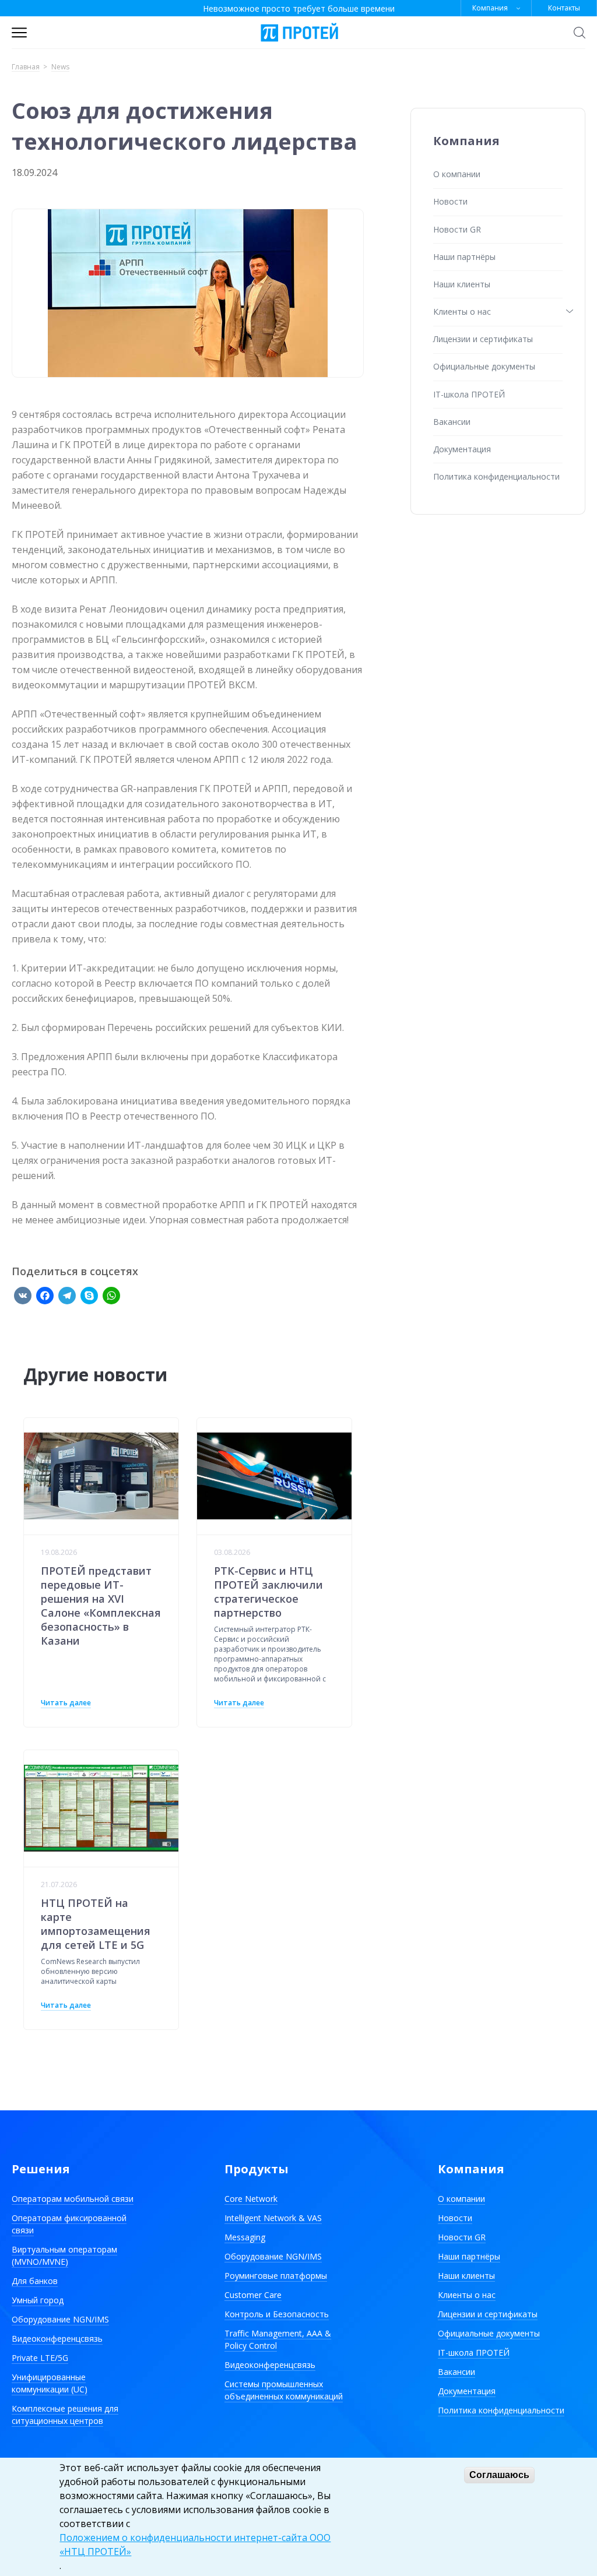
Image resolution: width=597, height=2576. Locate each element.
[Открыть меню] (19, 33)
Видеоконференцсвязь (57, 2339)
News (60, 67)
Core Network (251, 2199)
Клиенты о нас (462, 312)
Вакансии (452, 422)
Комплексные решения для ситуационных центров (65, 2415)
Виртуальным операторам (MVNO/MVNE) (64, 2255)
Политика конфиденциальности (496, 476)
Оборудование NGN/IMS (60, 2319)
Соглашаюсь (499, 2475)
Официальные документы (484, 366)
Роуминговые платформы (276, 2276)
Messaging (245, 2237)
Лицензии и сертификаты (483, 339)
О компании (457, 174)
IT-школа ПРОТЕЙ (469, 394)
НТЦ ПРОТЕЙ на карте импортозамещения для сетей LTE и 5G (96, 1924)
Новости (450, 201)
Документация (462, 449)
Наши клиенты (462, 284)
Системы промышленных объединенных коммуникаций (284, 2390)
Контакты (564, 8)
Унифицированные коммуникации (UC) (50, 2383)
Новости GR (457, 229)
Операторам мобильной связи (73, 2199)
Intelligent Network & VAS (273, 2218)
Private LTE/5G (40, 2358)
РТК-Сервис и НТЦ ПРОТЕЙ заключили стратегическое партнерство (268, 1592)
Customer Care (253, 2295)
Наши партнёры (464, 257)
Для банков (35, 2281)
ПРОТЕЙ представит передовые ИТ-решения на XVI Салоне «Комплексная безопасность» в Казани (101, 1606)
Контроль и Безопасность (277, 2314)
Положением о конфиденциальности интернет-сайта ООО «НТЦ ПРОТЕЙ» (195, 2545)
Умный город (38, 2300)
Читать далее (66, 1703)
